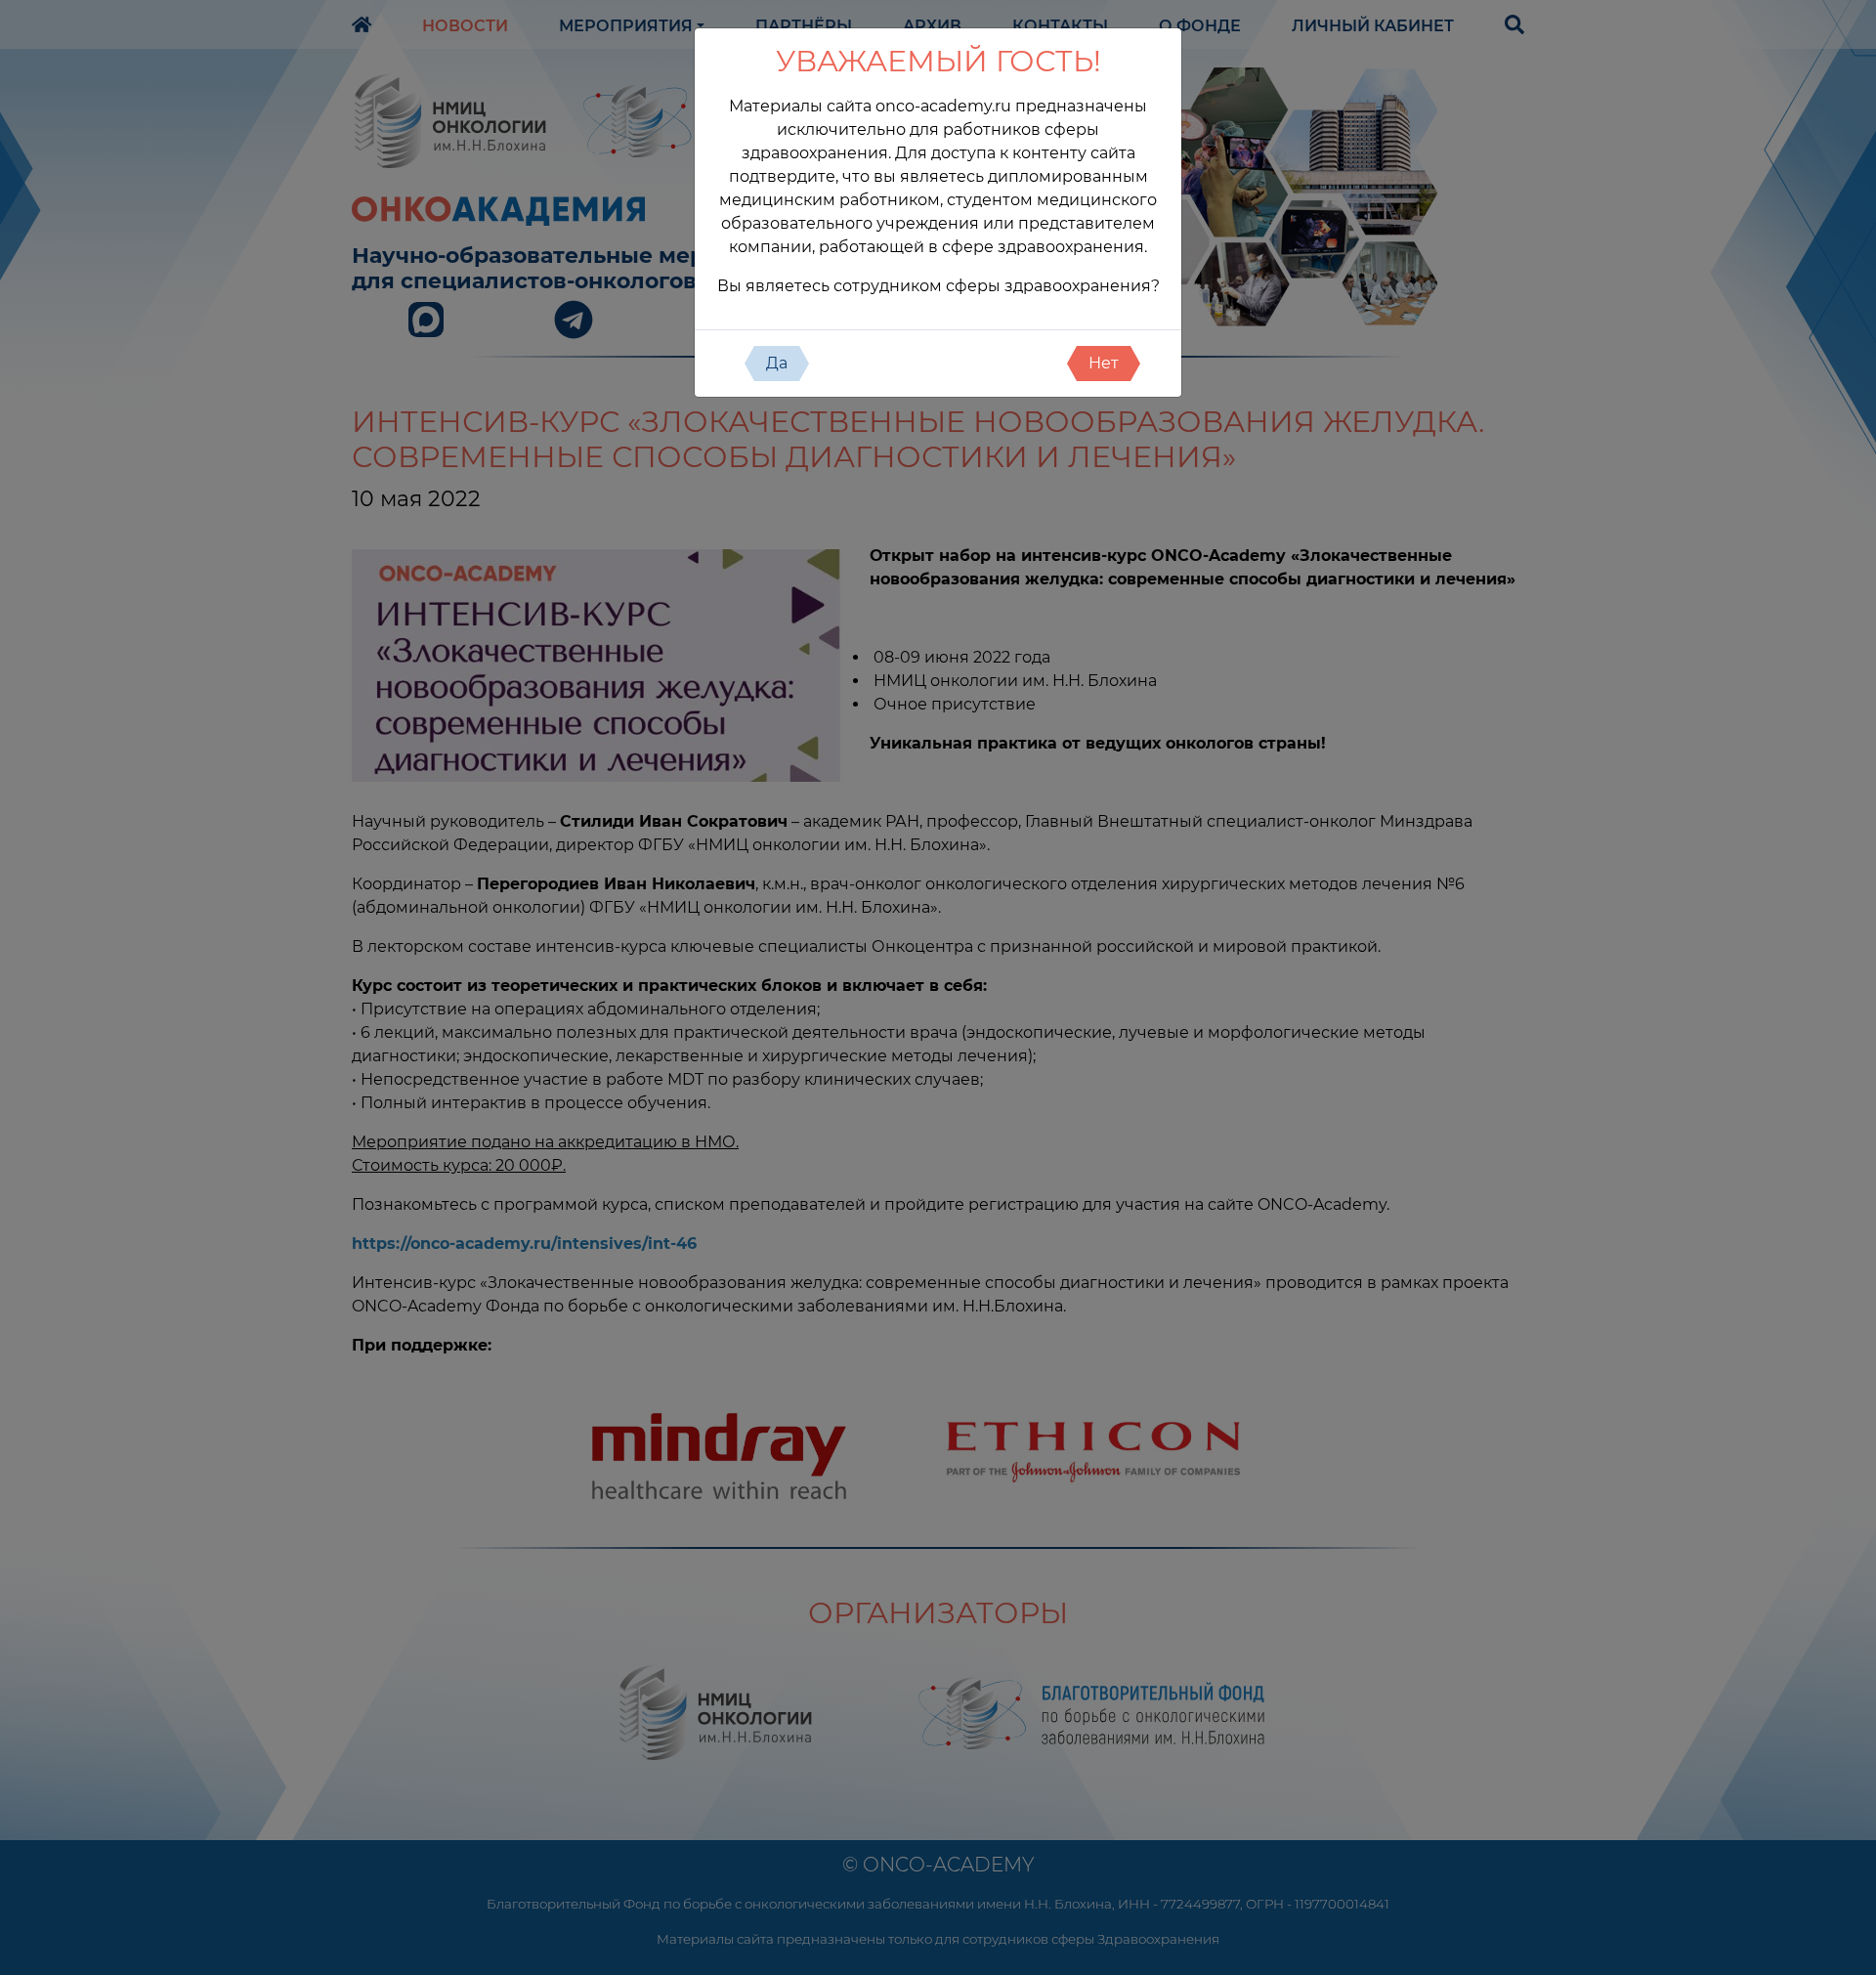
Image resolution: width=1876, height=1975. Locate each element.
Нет (1104, 363)
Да (777, 363)
